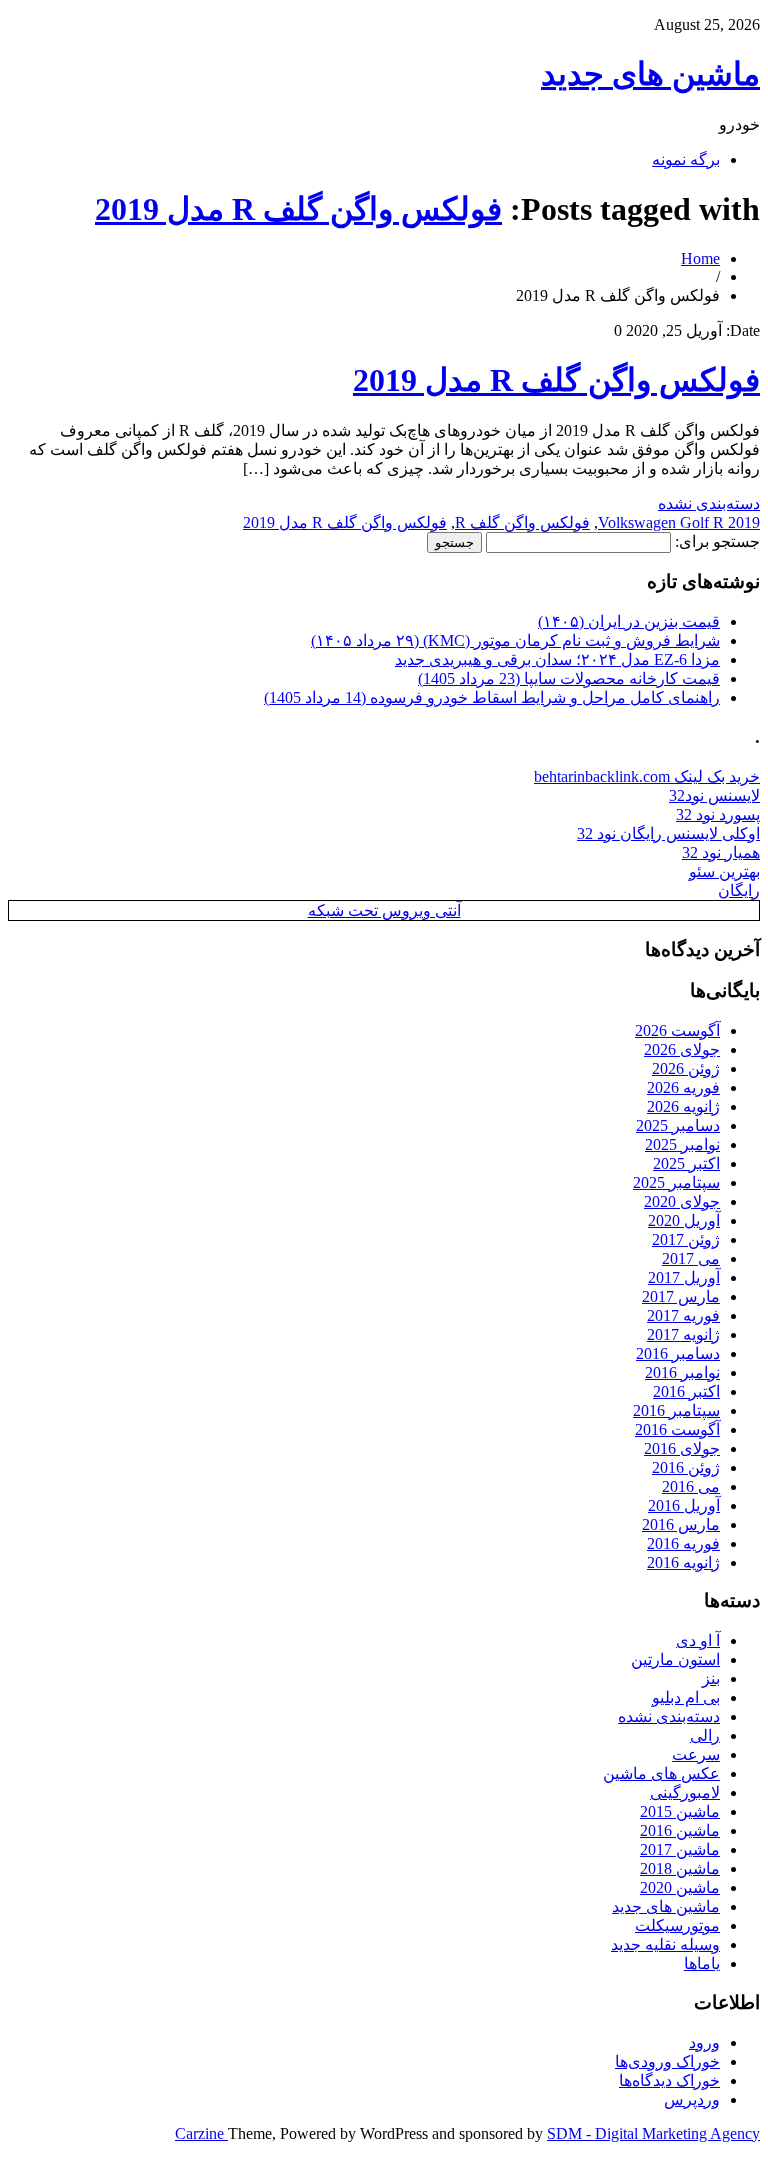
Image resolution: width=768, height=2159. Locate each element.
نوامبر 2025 (682, 1144)
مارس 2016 (681, 1524)
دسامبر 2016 (678, 1353)
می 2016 (691, 1486)
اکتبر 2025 (686, 1163)
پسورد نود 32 (718, 814)
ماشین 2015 (680, 1811)
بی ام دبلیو (686, 1697)
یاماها (702, 1963)
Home (700, 258)
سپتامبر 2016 (676, 1410)
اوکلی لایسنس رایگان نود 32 (668, 833)
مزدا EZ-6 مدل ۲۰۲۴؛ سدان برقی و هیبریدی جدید (557, 659)
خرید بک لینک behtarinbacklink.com (647, 776)
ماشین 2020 (680, 1887)
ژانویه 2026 (683, 1106)
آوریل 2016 (684, 1505)
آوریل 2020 (684, 1220)
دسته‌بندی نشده (709, 503)
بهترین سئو (724, 871)
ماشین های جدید (650, 74)
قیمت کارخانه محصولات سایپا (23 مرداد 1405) (569, 678)
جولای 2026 (682, 1049)
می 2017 (691, 1258)
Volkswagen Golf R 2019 (679, 522)
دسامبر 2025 (678, 1125)
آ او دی (698, 1640)
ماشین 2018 (680, 1868)
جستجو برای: (717, 541)
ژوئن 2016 (686, 1467)
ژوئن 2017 (686, 1239)
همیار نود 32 (721, 852)
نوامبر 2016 (682, 1372)
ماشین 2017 (680, 1849)
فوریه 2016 (683, 1543)
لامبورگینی (685, 1792)
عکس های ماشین (661, 1773)
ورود (704, 2042)
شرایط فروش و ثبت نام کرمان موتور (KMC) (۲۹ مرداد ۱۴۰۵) (515, 640)
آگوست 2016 (677, 1429)
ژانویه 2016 (683, 1562)
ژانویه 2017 (683, 1334)
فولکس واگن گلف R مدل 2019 (298, 209)
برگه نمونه (686, 159)
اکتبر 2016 (686, 1391)
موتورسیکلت (677, 1925)
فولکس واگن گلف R (522, 522)
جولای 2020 (682, 1201)
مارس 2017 (681, 1296)
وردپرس (692, 2099)
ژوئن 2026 (686, 1068)
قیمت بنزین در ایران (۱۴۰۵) (629, 621)
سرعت (696, 1754)
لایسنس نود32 (714, 795)
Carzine (201, 2133)
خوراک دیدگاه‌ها (669, 2080)
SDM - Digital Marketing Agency (653, 2133)
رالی (705, 1735)
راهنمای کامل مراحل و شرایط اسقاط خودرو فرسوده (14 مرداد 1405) (492, 697)
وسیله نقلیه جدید (665, 1944)
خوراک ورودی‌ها (667, 2061)
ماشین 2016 (680, 1830)
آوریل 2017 (684, 1277)
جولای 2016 (682, 1448)
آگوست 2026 (677, 1030)
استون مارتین (675, 1659)
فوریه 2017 (683, 1315)
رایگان (739, 890)
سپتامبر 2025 (676, 1182)
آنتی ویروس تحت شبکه (384, 910)
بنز (711, 1678)
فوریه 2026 (683, 1087)
